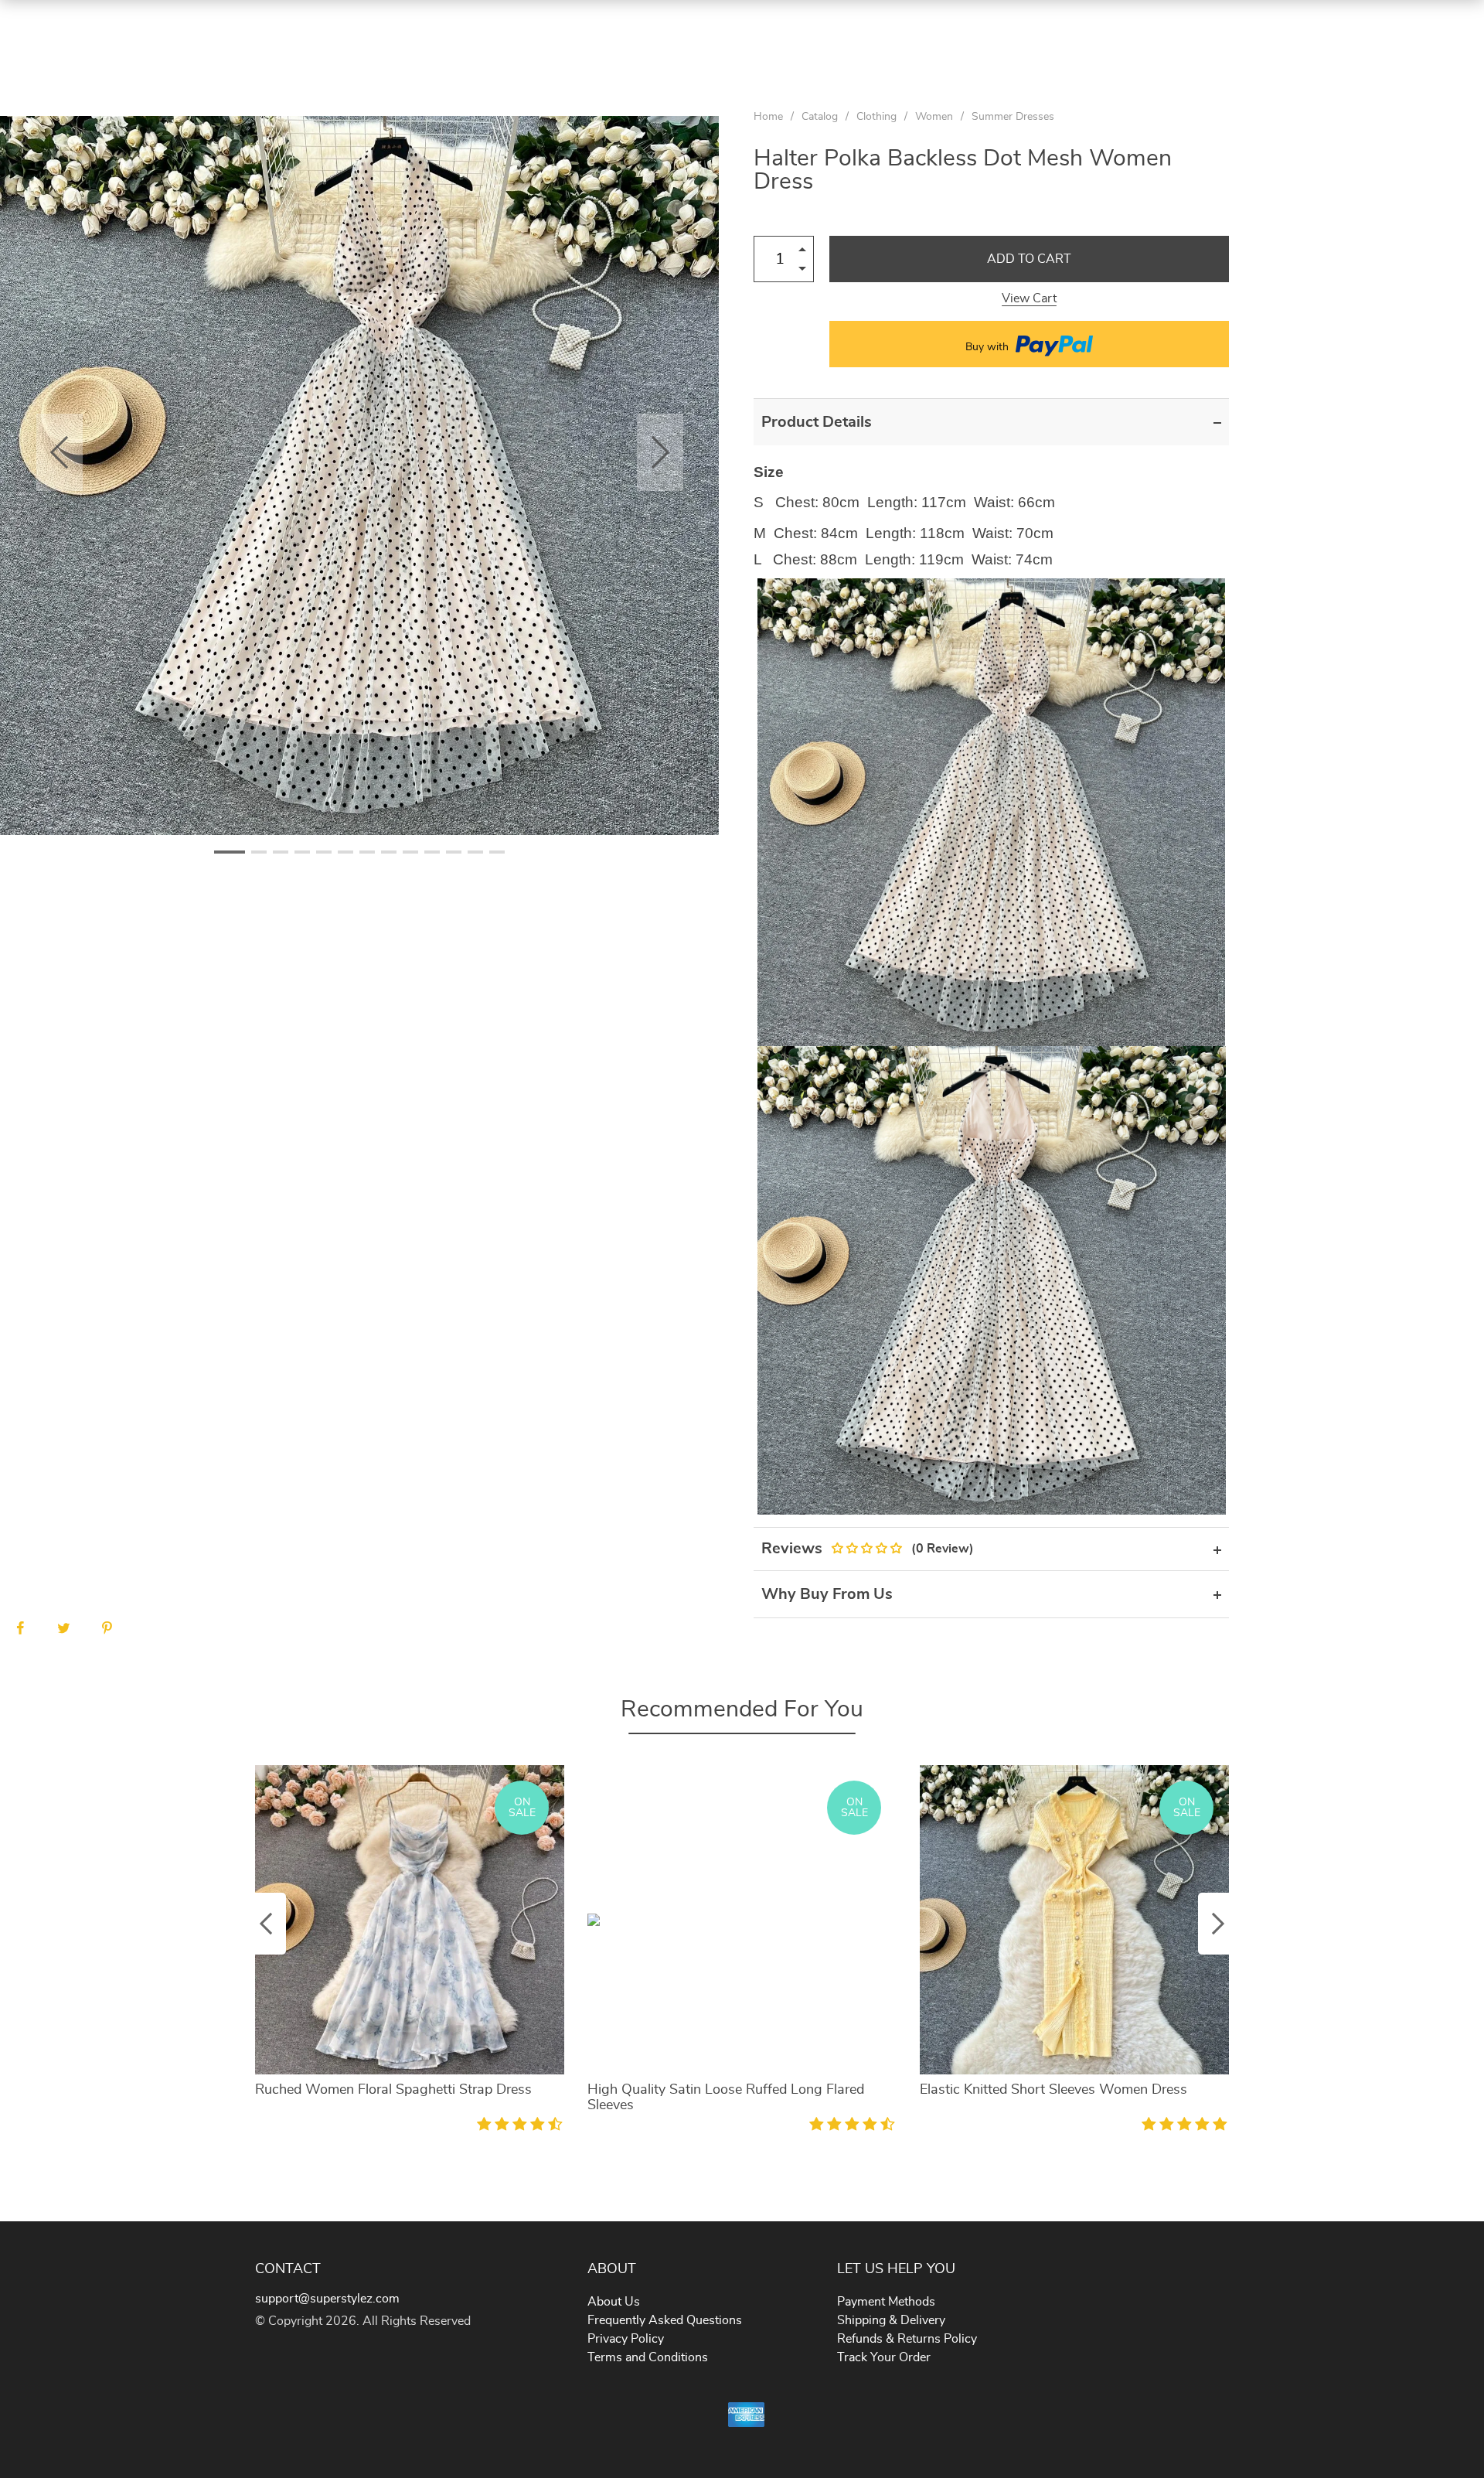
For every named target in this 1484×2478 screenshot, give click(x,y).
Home (768, 117)
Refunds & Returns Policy (907, 2339)
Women (934, 117)
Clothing (876, 117)
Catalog (820, 117)
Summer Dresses (1013, 117)
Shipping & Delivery (891, 2320)
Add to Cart (1029, 259)
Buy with (989, 347)
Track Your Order (884, 2357)
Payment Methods (886, 2302)
